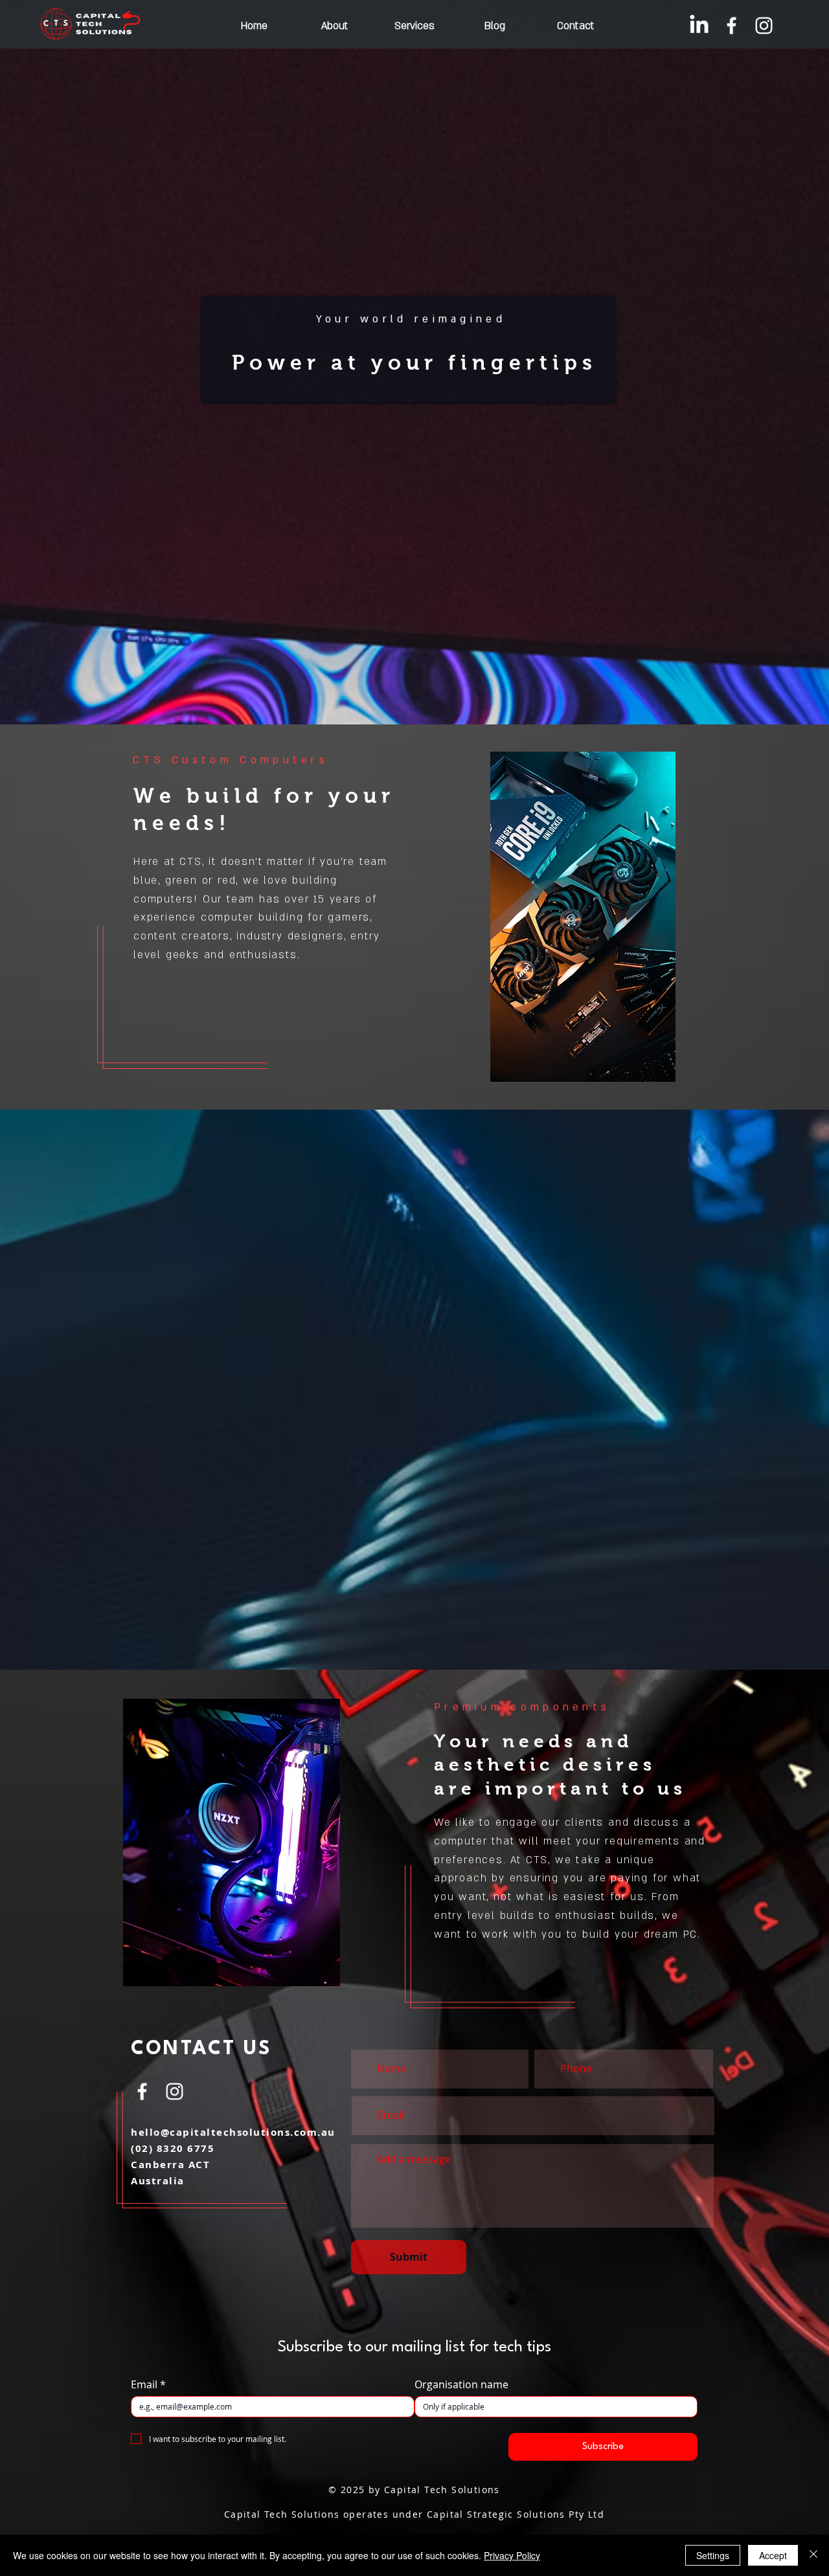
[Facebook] (732, 26)
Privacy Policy (512, 2555)
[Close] (813, 2555)
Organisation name (461, 2384)
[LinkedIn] (699, 26)
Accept (773, 2555)
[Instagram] (764, 26)
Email (148, 2384)
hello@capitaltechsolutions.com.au (233, 2132)
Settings (713, 2555)
